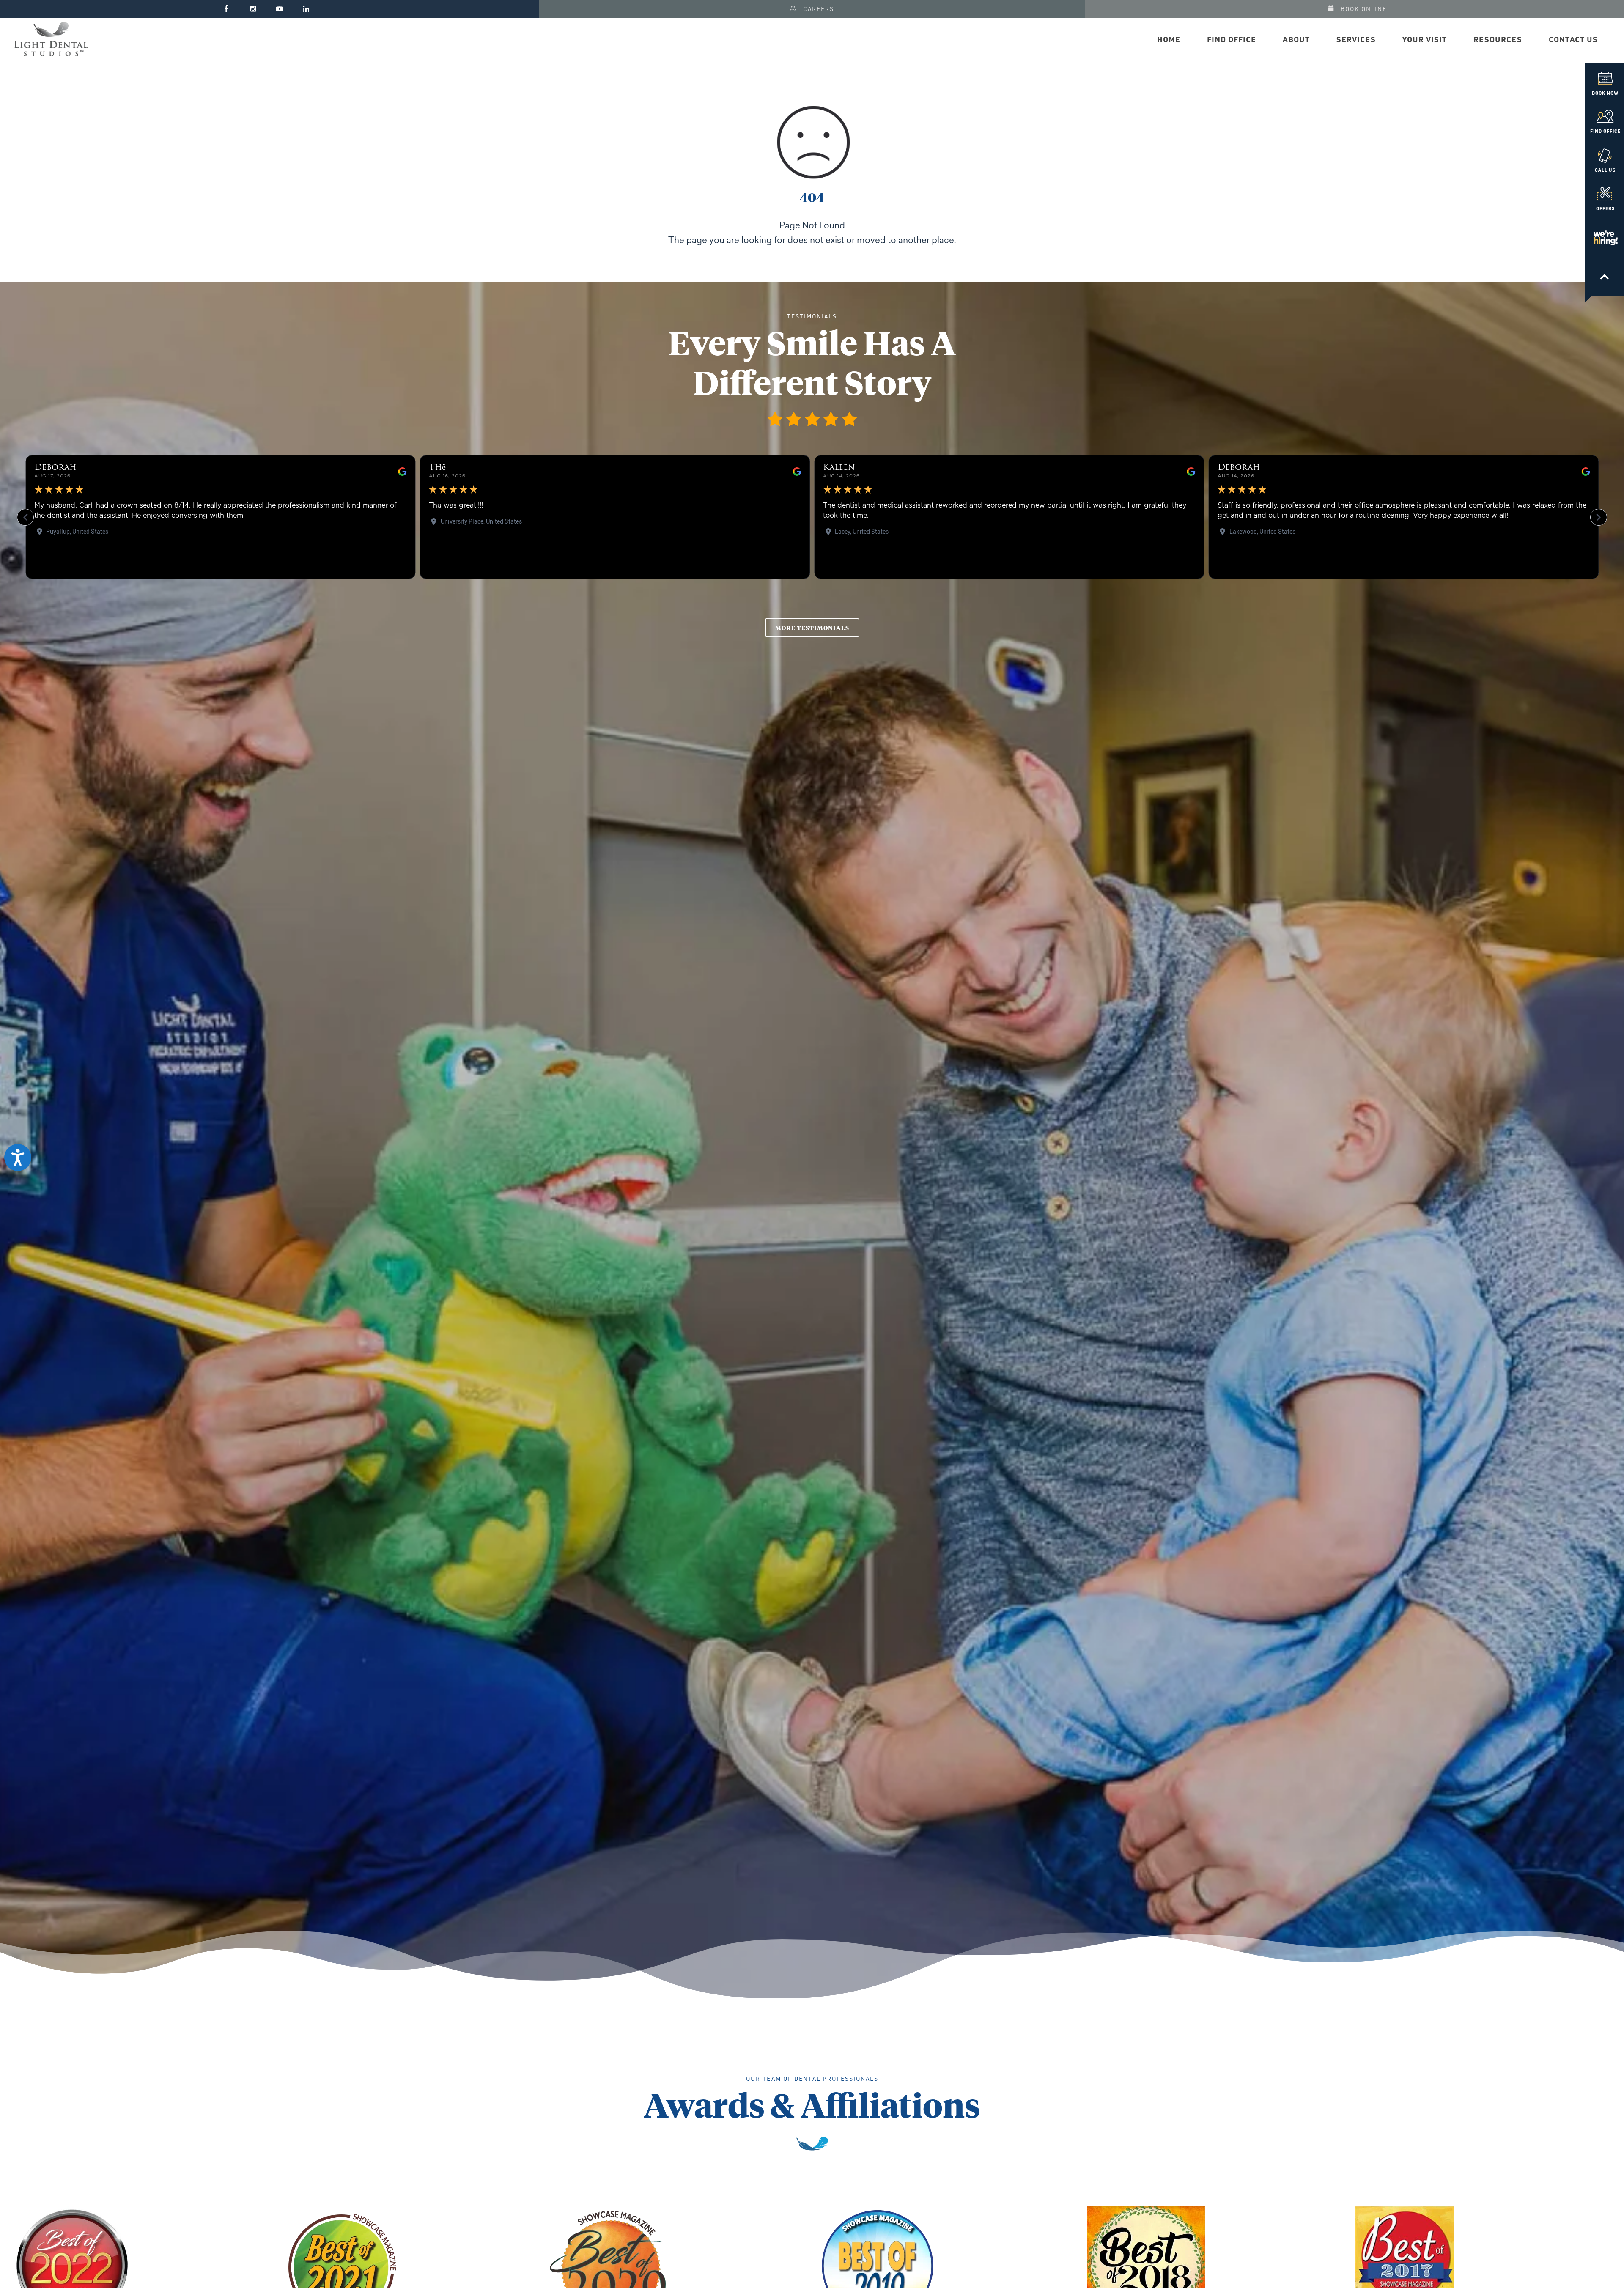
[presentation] (25, 2271)
